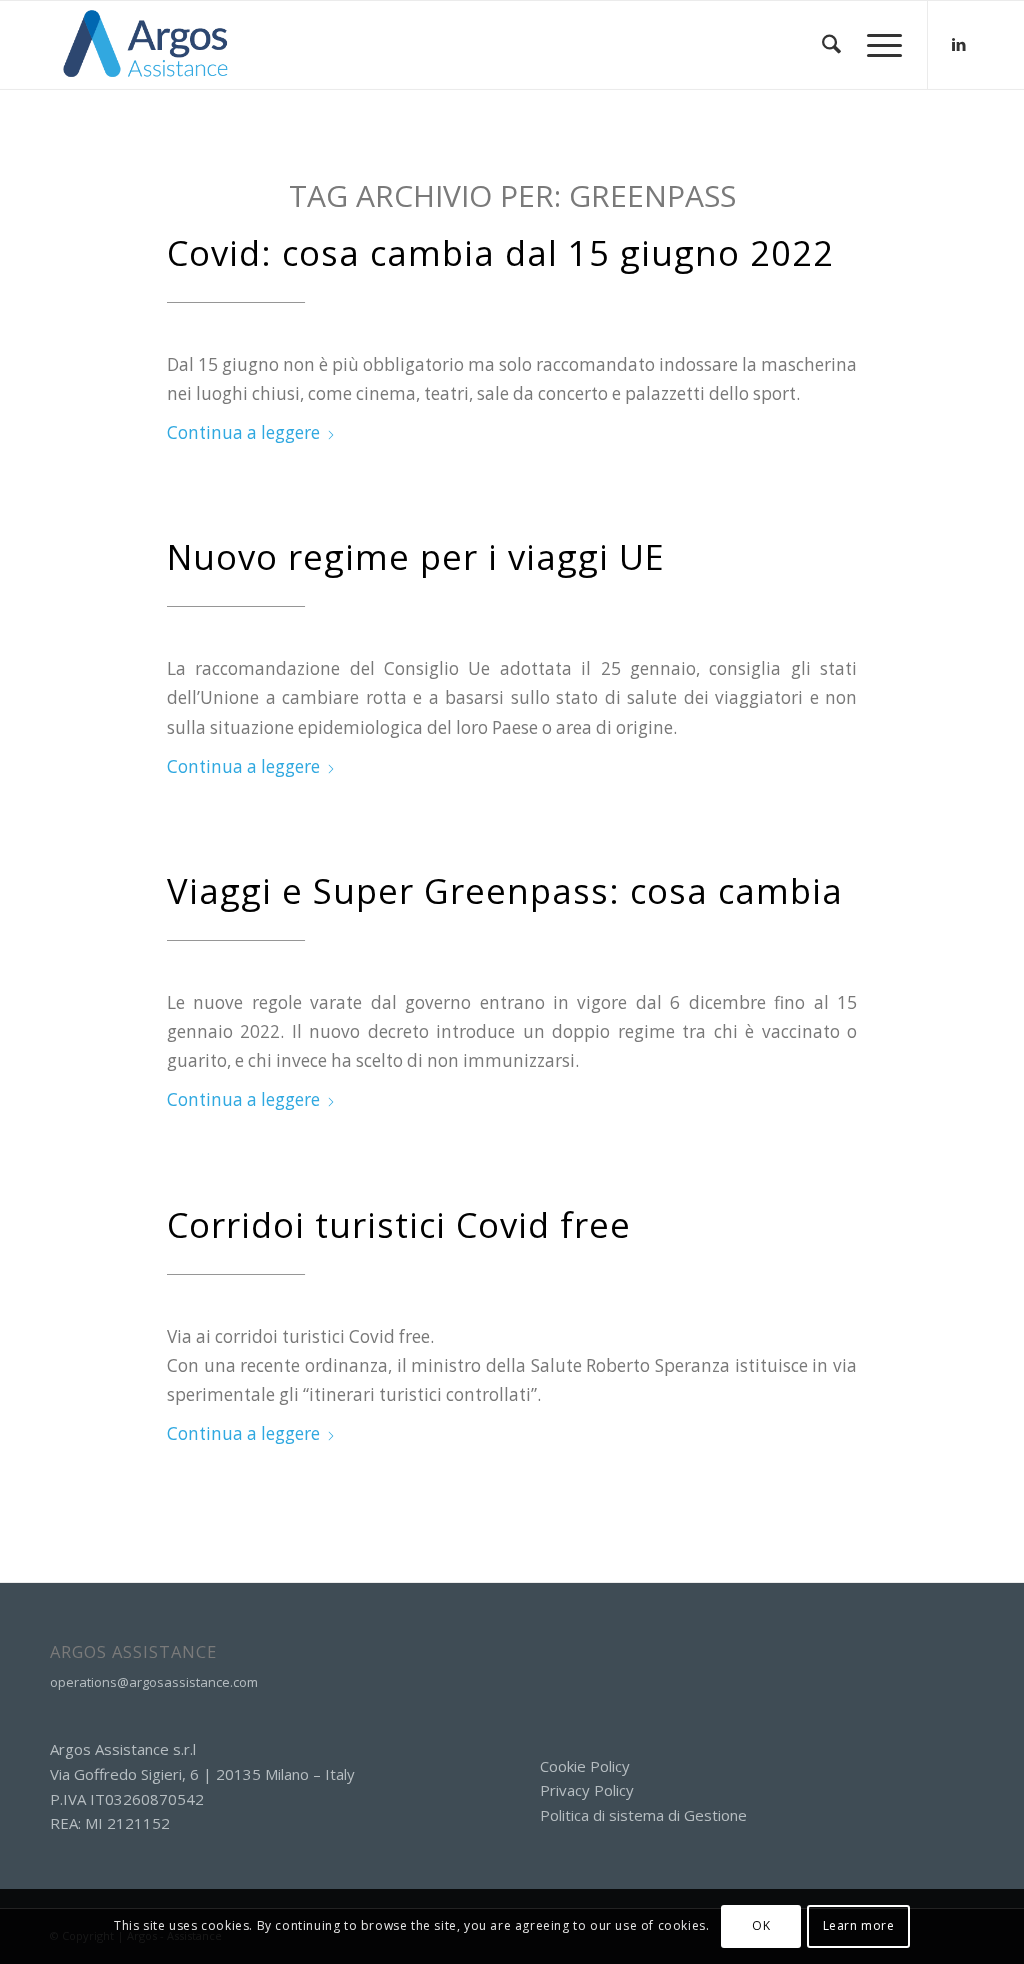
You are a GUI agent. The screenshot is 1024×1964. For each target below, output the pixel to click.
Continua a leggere (243, 432)
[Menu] (878, 45)
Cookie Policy (585, 1766)
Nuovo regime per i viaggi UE (416, 556)
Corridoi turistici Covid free (399, 1224)
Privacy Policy (587, 1790)
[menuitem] (831, 45)
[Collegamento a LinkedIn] (959, 44)
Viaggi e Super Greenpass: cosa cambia (505, 890)
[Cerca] (831, 45)
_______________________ (236, 295)
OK (761, 1925)
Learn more (859, 1925)
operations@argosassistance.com (154, 1682)
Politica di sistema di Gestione (643, 1815)
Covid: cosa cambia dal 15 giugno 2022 (500, 252)
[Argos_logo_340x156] (146, 45)
